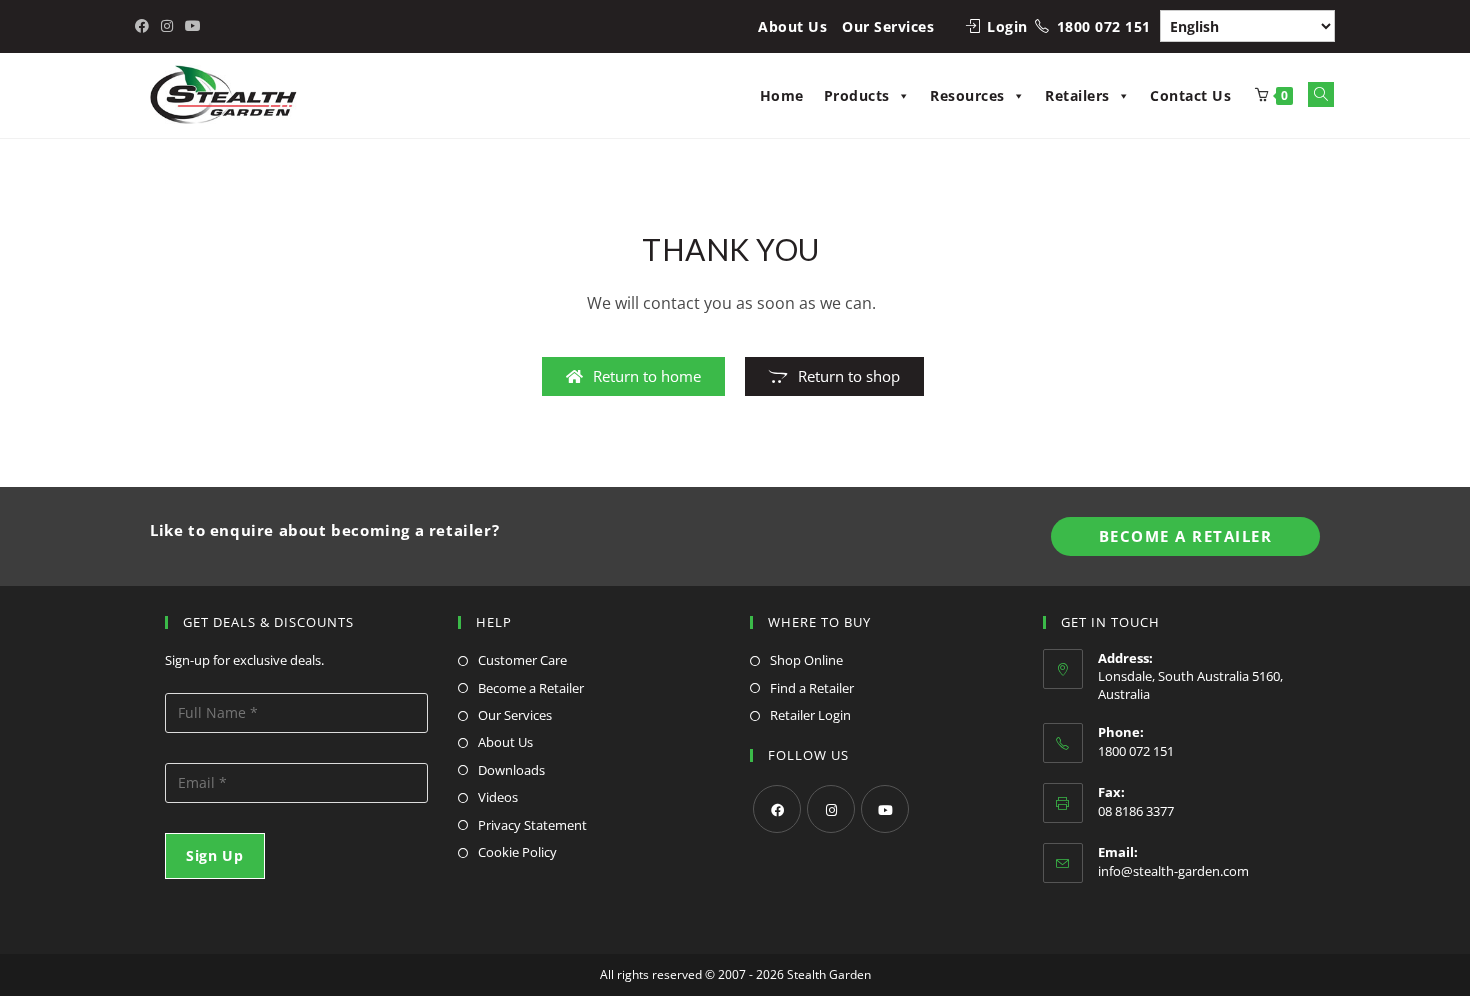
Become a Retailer (531, 688)
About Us (792, 26)
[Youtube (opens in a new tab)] (193, 26)
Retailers (1077, 95)
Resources (967, 95)
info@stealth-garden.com (1173, 871)
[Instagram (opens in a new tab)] (167, 26)
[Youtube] (885, 809)
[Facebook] (777, 809)
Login (1007, 26)
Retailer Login (810, 715)
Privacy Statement (532, 825)
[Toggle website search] (1321, 95)
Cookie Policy (517, 852)
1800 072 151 (1104, 26)
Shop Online (806, 660)
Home (782, 95)
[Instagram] (831, 809)
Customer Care (522, 660)
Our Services (888, 26)
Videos (498, 797)
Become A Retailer (1186, 536)
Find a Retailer (812, 688)
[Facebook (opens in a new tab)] (145, 26)
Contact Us (1190, 95)
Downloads (511, 770)
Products (857, 95)
